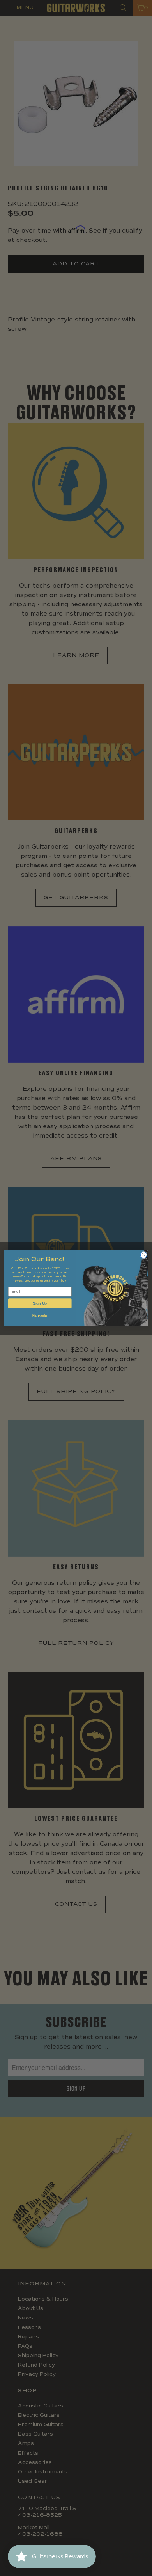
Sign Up (40, 1303)
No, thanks (40, 1316)
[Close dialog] (144, 1255)
